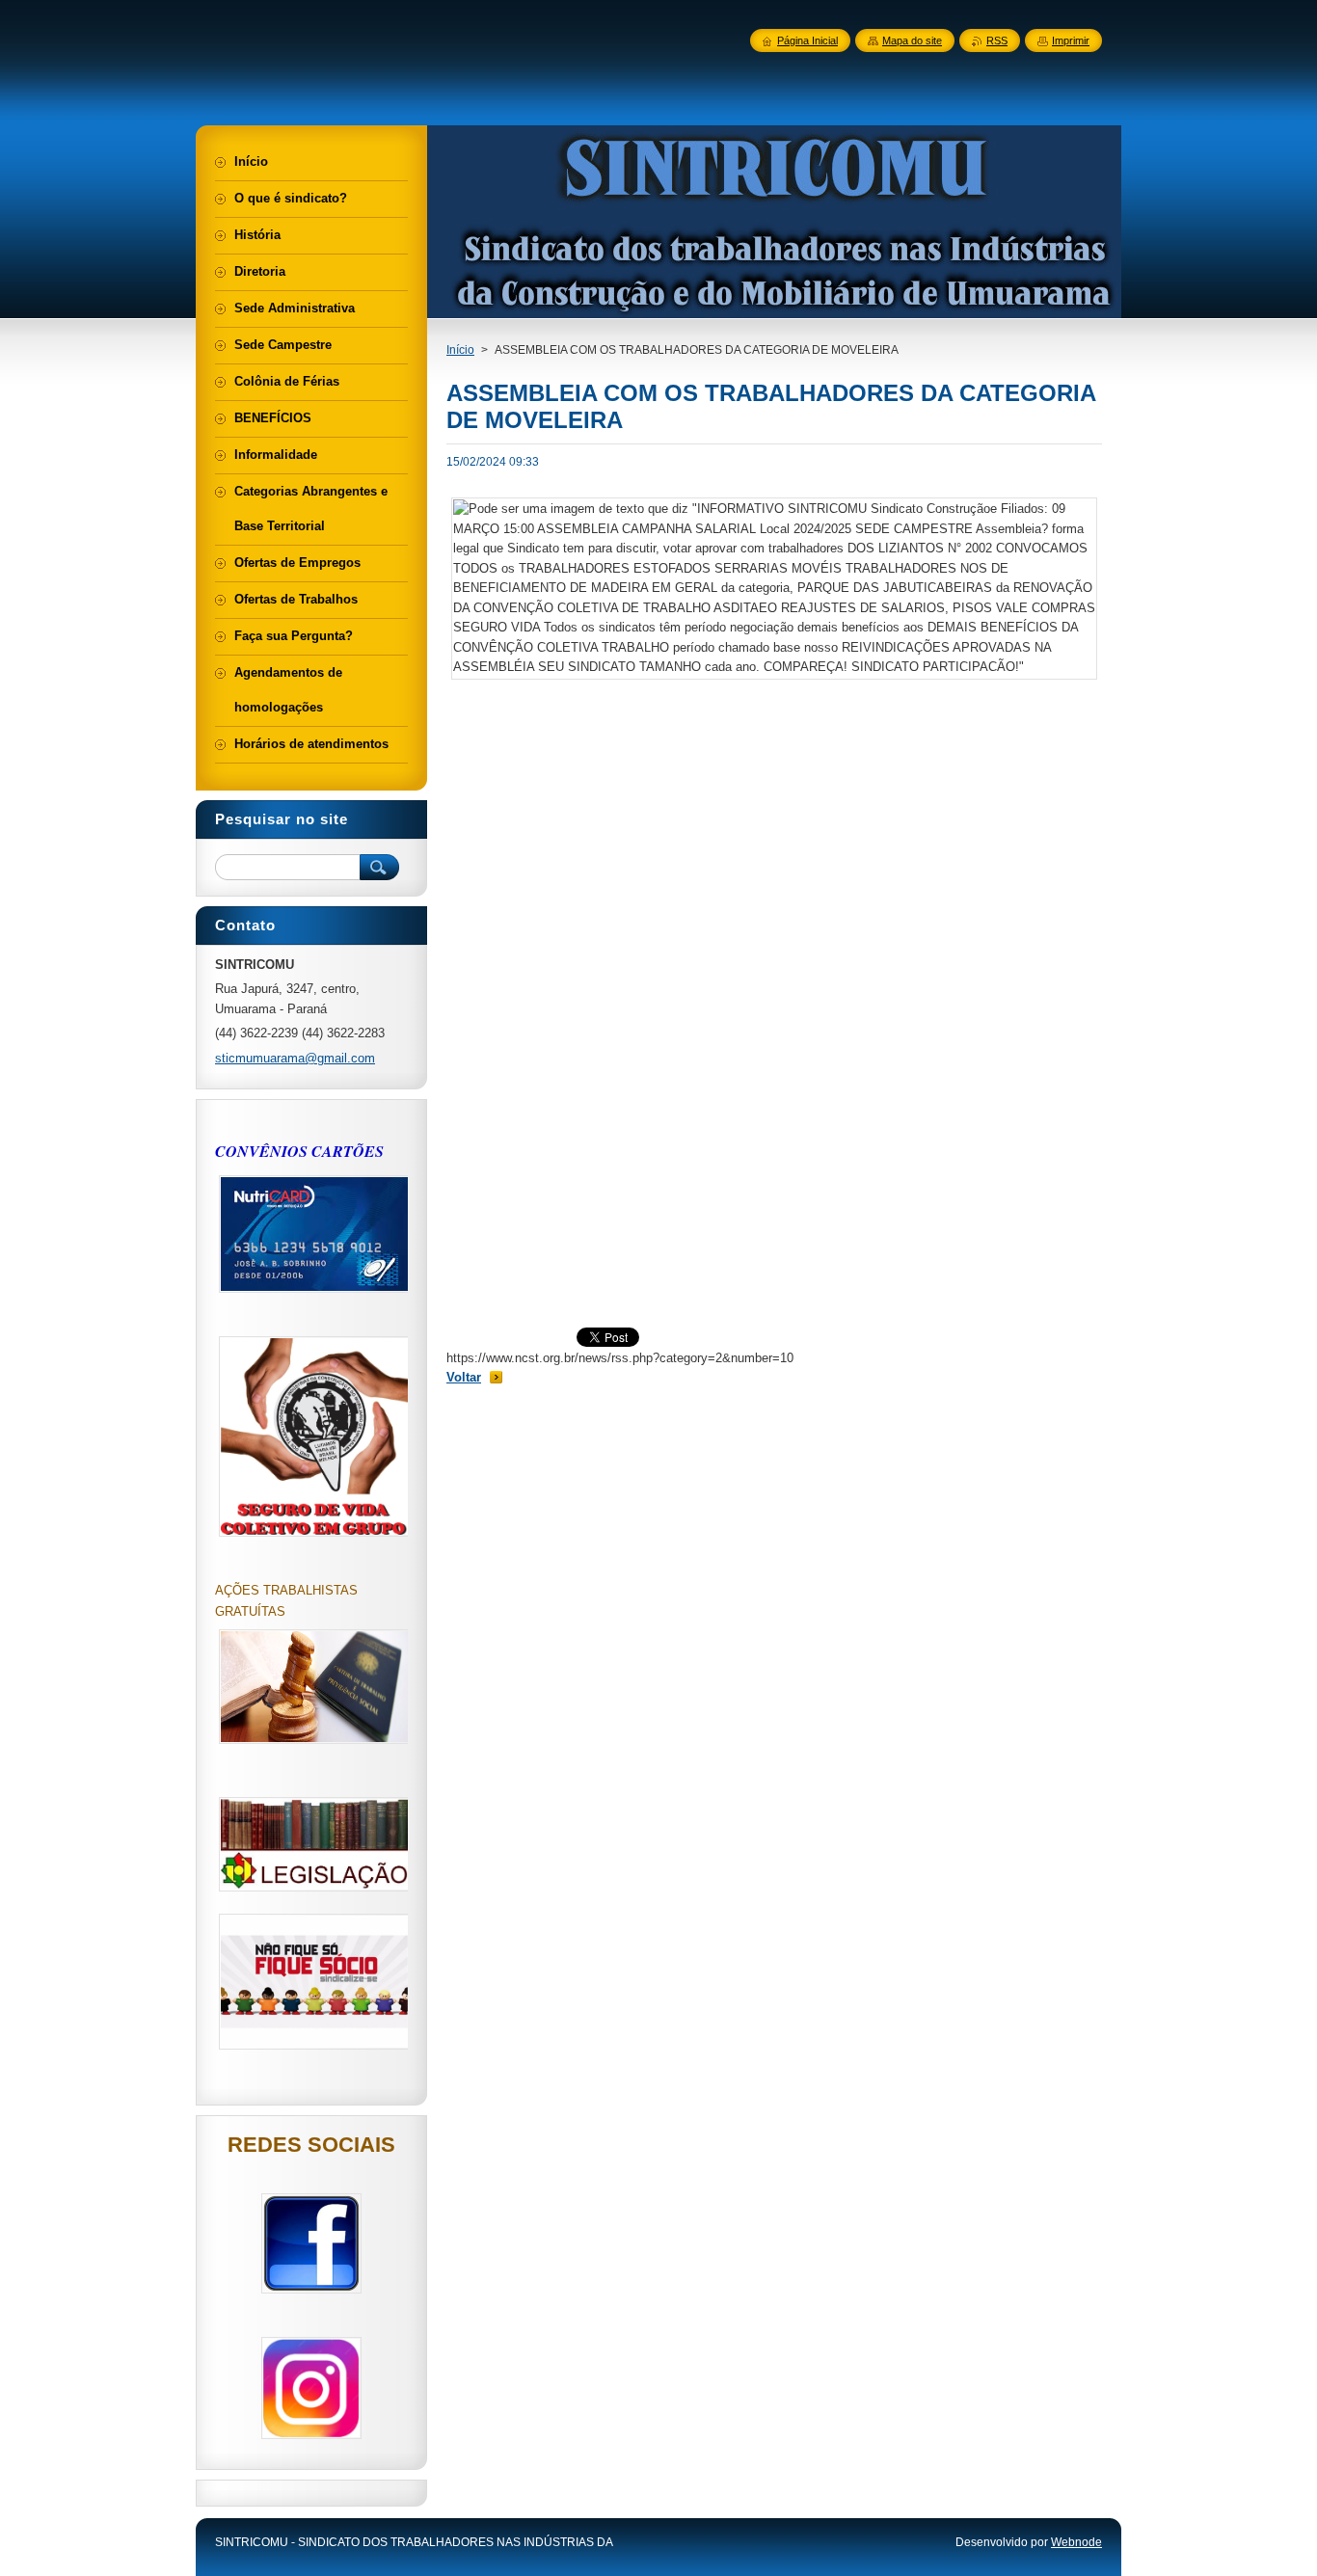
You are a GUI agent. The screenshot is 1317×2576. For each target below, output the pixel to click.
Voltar (464, 1377)
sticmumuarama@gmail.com (295, 1058)
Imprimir (1071, 40)
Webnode (1076, 2542)
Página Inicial (807, 40)
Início (460, 350)
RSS (997, 40)
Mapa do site (912, 40)
